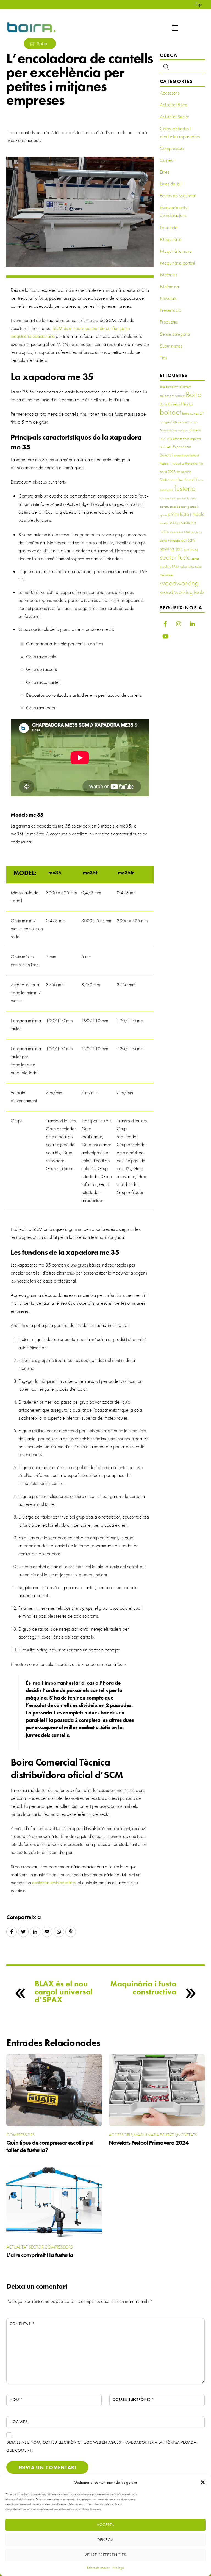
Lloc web (19, 2422)
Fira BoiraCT (187, 480)
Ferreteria (169, 227)
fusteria (185, 488)
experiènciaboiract (186, 455)
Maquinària (171, 239)
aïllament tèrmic (172, 396)
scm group (191, 549)
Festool (165, 463)
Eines (165, 172)
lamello (164, 523)
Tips (163, 358)
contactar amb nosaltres (54, 1883)
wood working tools (182, 592)
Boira (194, 394)
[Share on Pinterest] (71, 1932)
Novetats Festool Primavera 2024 (149, 2143)
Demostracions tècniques (174, 430)
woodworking (179, 583)
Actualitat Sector (175, 117)
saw (192, 540)
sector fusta (175, 557)
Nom (16, 2399)
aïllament (185, 386)
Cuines (166, 160)
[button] (203, 2482)
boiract (170, 412)
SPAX (175, 567)
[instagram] (179, 623)
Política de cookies (98, 2568)
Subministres (171, 346)
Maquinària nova (176, 251)
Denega (105, 2540)
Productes (169, 322)
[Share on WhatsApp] (59, 1932)
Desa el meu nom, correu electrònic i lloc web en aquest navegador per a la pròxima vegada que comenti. (101, 2446)
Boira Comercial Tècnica (176, 404)
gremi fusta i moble (186, 514)
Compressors (172, 148)
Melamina (169, 287)
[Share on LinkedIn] (35, 1932)
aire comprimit (169, 386)
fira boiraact (184, 472)
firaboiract (168, 480)
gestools (193, 506)
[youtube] (165, 635)
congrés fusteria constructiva (179, 422)
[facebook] (165, 623)
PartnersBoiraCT (177, 541)
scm (179, 549)
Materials (169, 275)
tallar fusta (187, 567)
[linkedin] (192, 623)
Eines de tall (171, 184)
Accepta (105, 2525)
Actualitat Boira (174, 105)
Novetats (168, 298)
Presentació (170, 310)
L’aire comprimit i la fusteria (40, 2255)
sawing (167, 549)
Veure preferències (106, 2555)
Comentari (22, 2324)
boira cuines (190, 413)
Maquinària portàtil (177, 263)
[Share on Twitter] (23, 1932)
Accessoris (170, 93)
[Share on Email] (47, 1932)
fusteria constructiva (173, 498)
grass (163, 515)
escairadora (181, 439)
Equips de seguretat (178, 196)
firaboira (177, 463)
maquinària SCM (180, 532)
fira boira (191, 463)
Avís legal (118, 2568)
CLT (202, 414)
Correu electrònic (133, 2399)
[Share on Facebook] (12, 1932)
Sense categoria (175, 334)
